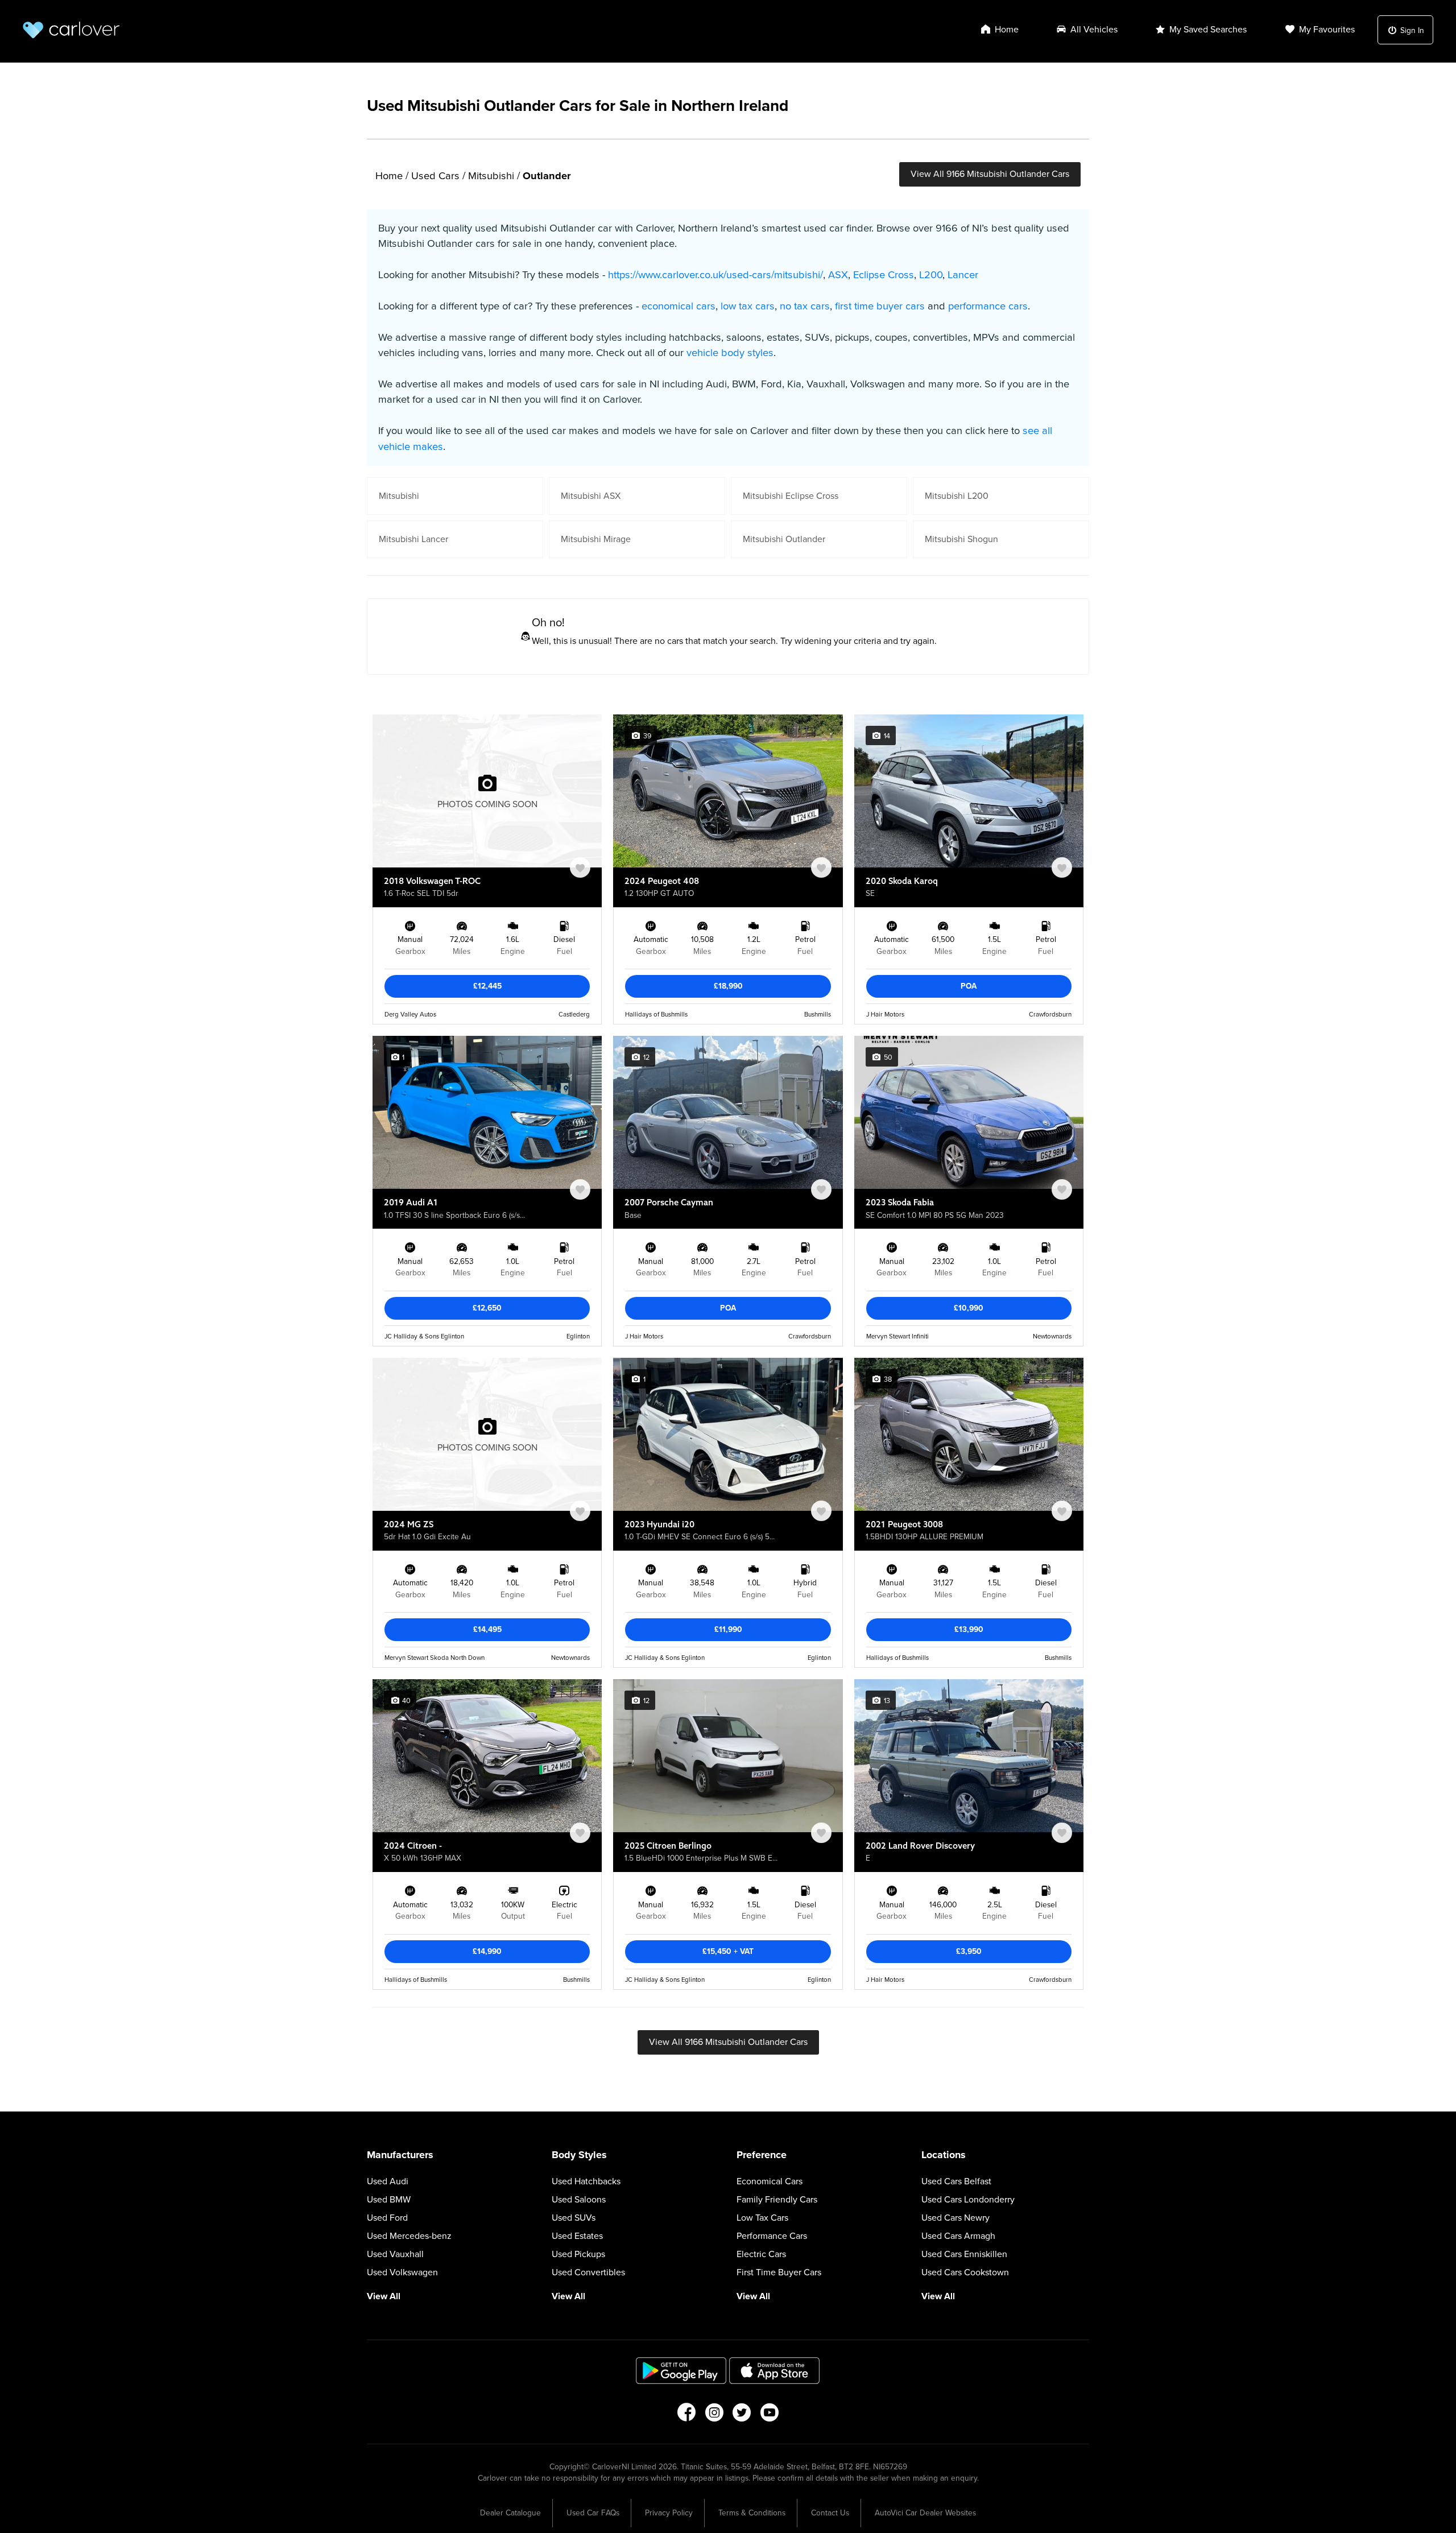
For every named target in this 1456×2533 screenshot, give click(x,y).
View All (384, 2296)
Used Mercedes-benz (409, 2236)
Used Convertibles (588, 2272)
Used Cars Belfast (956, 2181)
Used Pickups (578, 2254)
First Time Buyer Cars (779, 2272)
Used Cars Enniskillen (964, 2254)
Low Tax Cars (762, 2218)
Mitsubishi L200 (957, 496)
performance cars (988, 306)
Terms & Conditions (752, 2513)
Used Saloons (579, 2200)
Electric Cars (761, 2254)
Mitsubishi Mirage (596, 539)
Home (389, 176)
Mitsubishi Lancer (413, 539)
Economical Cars (770, 2181)
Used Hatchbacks (586, 2181)
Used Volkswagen (402, 2272)
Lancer (963, 275)
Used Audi (388, 2181)
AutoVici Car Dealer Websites (925, 2513)
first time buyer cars (880, 306)
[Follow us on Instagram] (714, 2416)
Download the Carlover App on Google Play (681, 2371)
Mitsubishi (491, 176)
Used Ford (387, 2218)
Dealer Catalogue (510, 2513)
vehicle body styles (730, 353)
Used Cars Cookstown (965, 2272)
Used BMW (389, 2200)
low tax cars (748, 306)
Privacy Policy (669, 2513)
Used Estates (577, 2236)
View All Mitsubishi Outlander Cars (990, 174)
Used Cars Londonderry (968, 2200)
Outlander (547, 176)
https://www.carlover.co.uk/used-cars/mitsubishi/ (715, 275)
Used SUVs (574, 2218)
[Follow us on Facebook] (686, 2416)
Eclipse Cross (884, 275)
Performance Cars (772, 2236)
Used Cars (435, 176)
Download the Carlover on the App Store (775, 2371)
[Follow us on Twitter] (742, 2416)
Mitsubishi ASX (591, 496)
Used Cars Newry (955, 2218)
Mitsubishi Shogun (961, 539)
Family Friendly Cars (777, 2200)
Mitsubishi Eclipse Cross (791, 496)
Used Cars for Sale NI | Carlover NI (71, 30)
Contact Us (830, 2513)
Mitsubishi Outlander (784, 539)
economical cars (679, 306)
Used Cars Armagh (958, 2236)
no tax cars (805, 306)
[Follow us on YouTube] (770, 2416)
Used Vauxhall (395, 2254)
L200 (931, 275)
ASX (838, 275)
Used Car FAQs (593, 2513)
